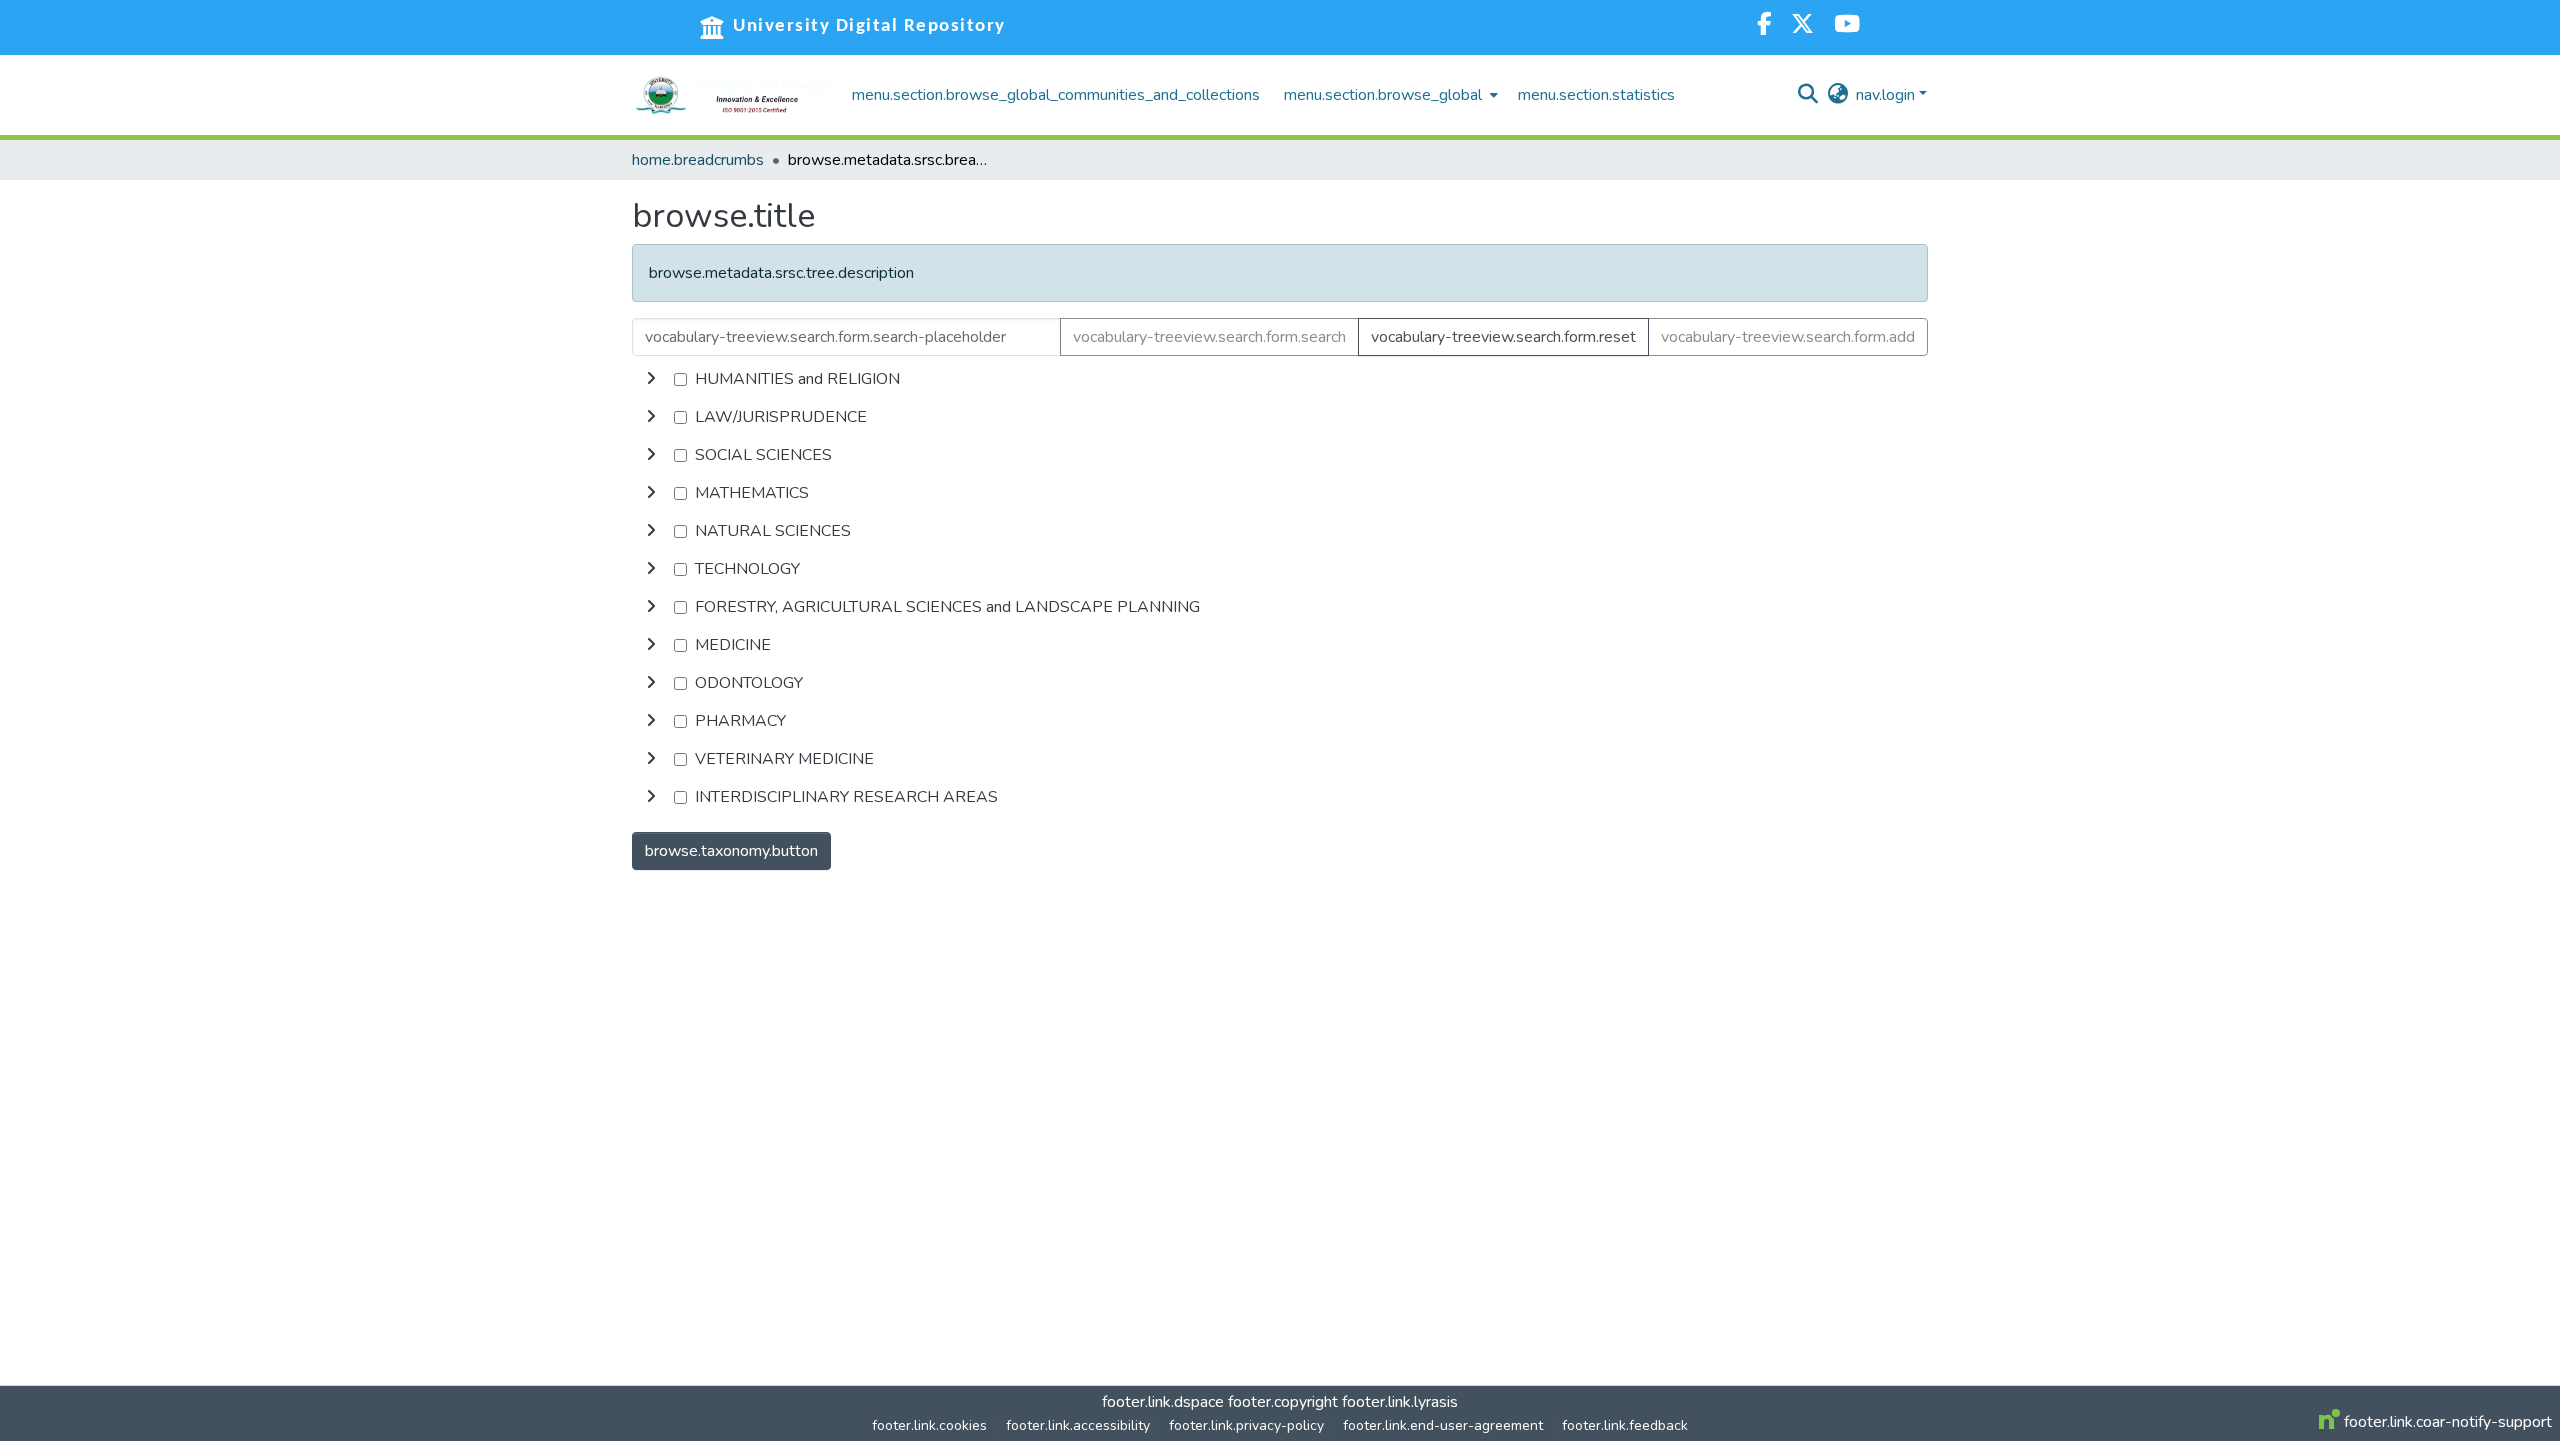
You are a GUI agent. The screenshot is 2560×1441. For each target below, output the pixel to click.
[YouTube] (1847, 26)
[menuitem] (1389, 95)
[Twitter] (1802, 26)
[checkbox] (680, 379)
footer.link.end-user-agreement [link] (1443, 1425)
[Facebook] (1764, 26)
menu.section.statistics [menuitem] (1596, 95)
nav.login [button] (1887, 95)
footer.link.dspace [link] (1163, 1402)
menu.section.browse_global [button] (1383, 95)
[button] (732, 95)
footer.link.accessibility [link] (1078, 1425)
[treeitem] (1280, 417)
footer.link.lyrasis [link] (1400, 1402)
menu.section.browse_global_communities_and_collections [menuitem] (1056, 95)
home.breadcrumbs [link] (698, 160)
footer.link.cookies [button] (929, 1425)
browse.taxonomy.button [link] (731, 851)
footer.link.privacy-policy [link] (1246, 1425)
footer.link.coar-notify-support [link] (2446, 1422)
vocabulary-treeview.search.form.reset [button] (1503, 337)
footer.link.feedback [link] (1625, 1425)
